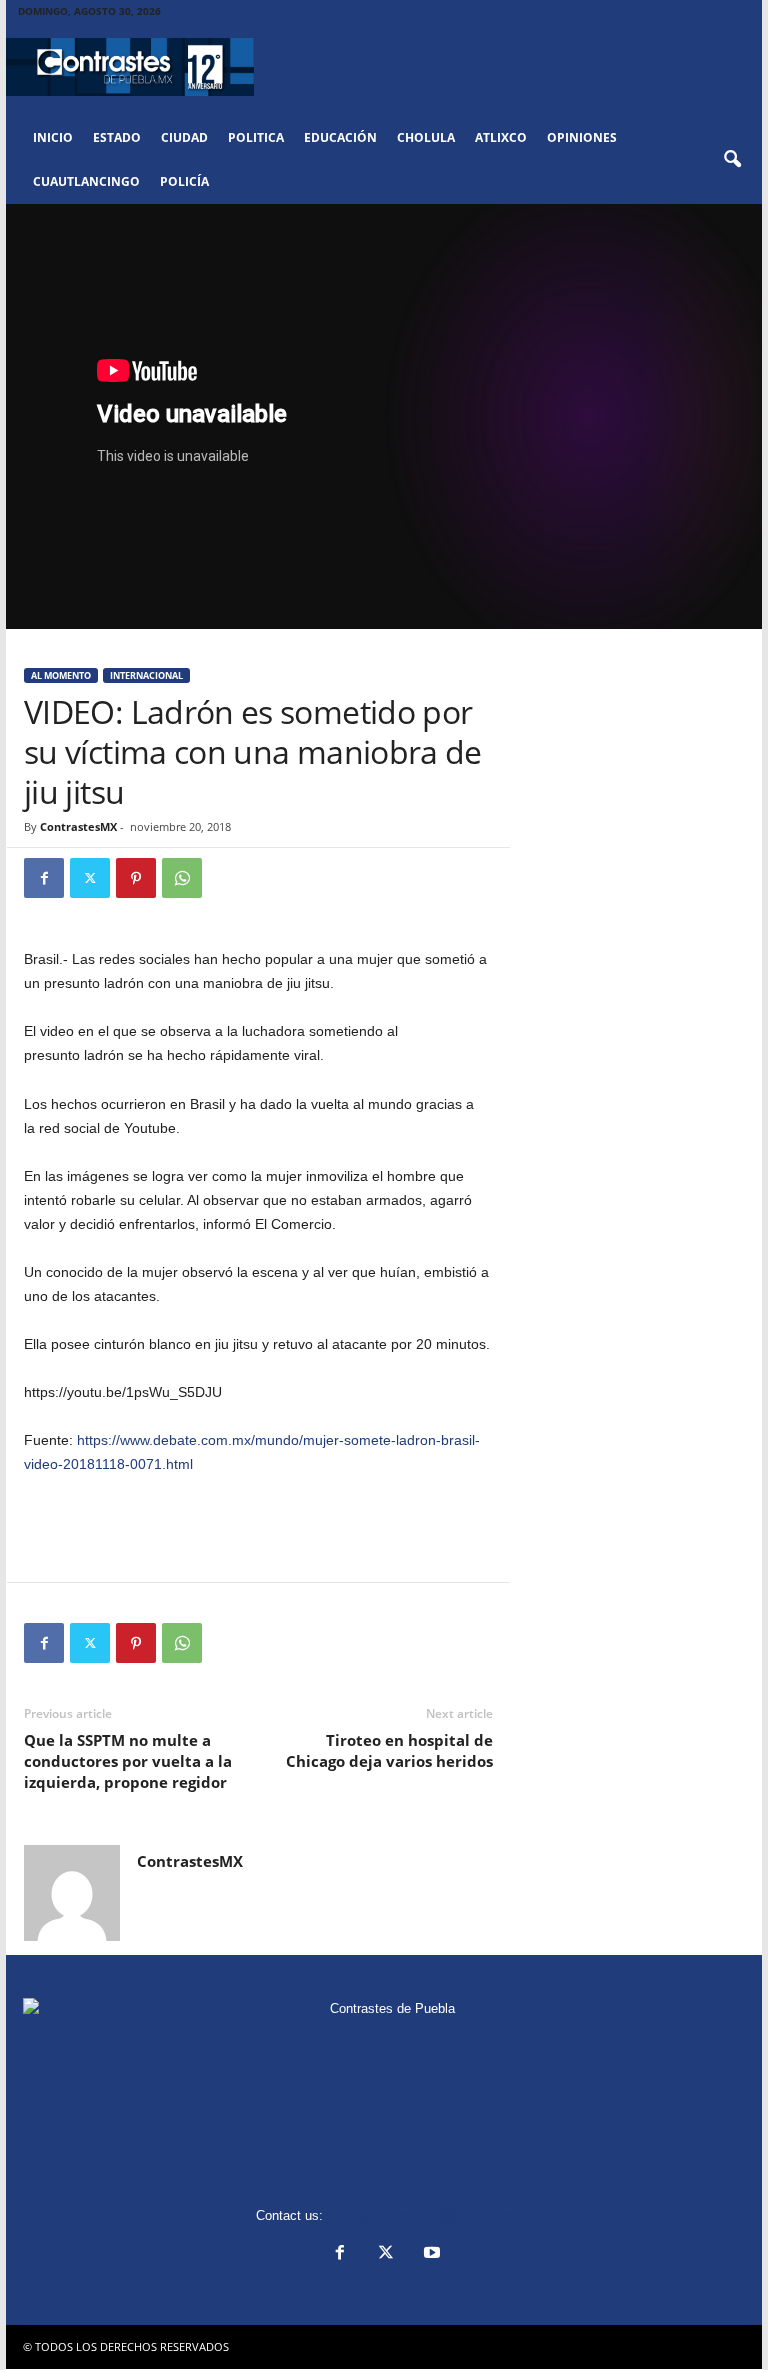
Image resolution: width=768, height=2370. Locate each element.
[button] (732, 160)
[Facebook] (44, 878)
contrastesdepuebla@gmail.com (420, 2215)
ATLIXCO (501, 137)
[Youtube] (430, 2254)
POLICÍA (184, 181)
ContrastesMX (78, 826)
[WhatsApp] (182, 878)
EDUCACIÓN (340, 137)
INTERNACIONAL (146, 675)
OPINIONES (582, 137)
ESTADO (117, 137)
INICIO (53, 137)
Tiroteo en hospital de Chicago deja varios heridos (389, 1750)
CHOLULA (426, 137)
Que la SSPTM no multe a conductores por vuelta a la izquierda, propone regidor (128, 1761)
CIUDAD (184, 137)
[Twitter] (90, 878)
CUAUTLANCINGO (86, 181)
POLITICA (256, 137)
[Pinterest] (136, 878)
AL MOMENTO (61, 675)
